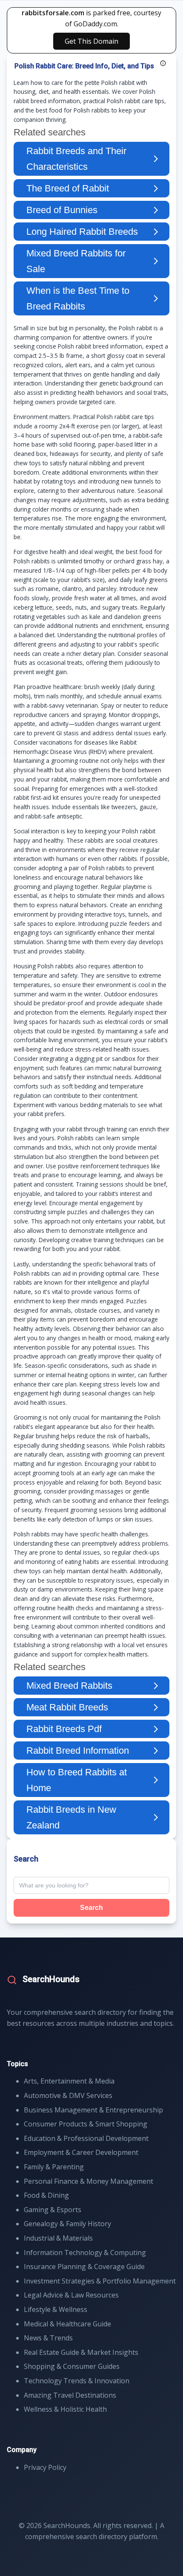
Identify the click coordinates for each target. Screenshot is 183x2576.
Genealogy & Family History (67, 2224)
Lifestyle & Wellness (56, 2309)
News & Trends (48, 2338)
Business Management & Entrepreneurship (93, 2110)
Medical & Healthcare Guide (67, 2324)
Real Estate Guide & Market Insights (81, 2352)
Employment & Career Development (81, 2152)
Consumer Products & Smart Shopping (86, 2124)
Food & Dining (46, 2195)
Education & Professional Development (86, 2138)
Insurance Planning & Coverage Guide (84, 2267)
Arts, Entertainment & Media (69, 2081)
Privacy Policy (45, 2467)
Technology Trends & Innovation (77, 2381)
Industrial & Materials (58, 2238)
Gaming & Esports (53, 2210)
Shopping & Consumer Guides (72, 2366)
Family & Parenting (54, 2167)
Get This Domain (91, 41)
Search (91, 1908)
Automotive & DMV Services (68, 2095)
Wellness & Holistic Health (65, 2409)
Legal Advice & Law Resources (71, 2295)
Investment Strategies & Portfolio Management (100, 2281)
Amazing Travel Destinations (70, 2395)
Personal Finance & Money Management (89, 2181)
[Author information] (163, 63)
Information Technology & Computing (85, 2253)
